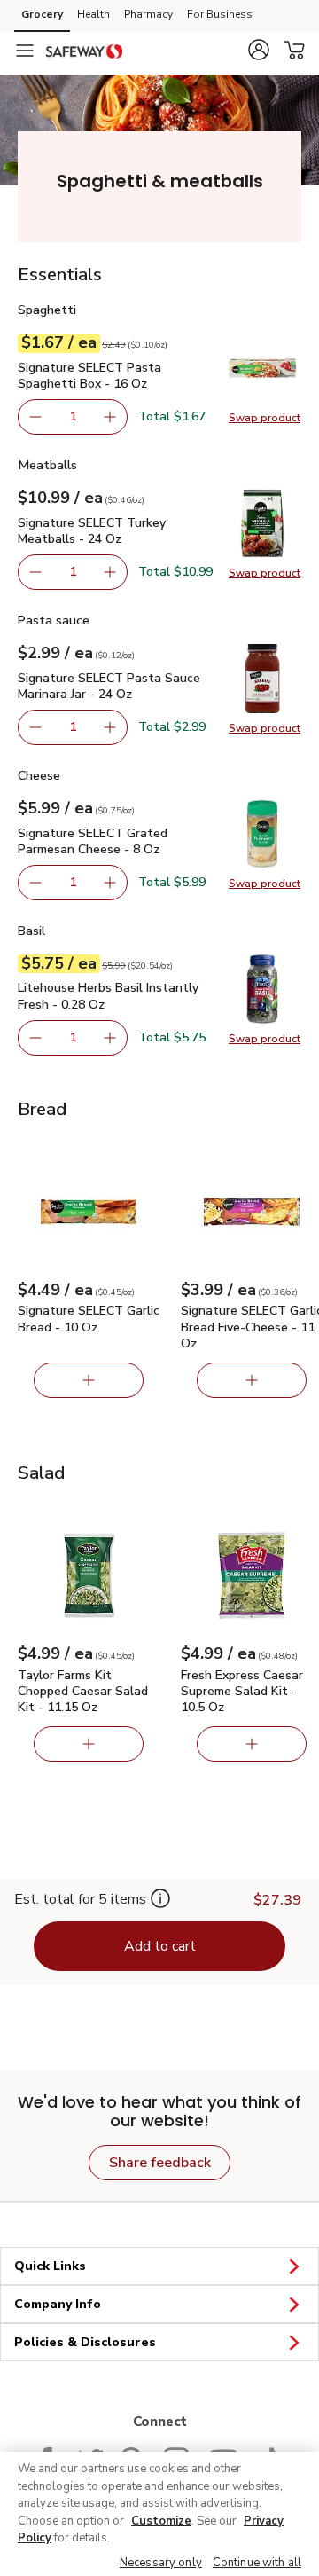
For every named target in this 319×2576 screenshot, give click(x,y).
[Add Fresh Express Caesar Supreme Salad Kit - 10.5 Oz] (252, 1744)
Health (93, 14)
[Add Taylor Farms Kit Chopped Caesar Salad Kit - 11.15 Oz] (89, 1744)
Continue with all (257, 2563)
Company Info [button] (58, 2304)
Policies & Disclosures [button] (85, 2342)
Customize (161, 2521)
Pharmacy (148, 14)
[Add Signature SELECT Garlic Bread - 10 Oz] (89, 1380)
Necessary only (161, 2563)
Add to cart (160, 1946)
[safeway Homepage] (84, 51)
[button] (259, 50)
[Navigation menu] (25, 51)
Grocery (42, 14)
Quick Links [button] (50, 2266)
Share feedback (160, 2163)
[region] (159, 2514)
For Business (220, 14)
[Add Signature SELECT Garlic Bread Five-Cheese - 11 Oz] (252, 1380)
